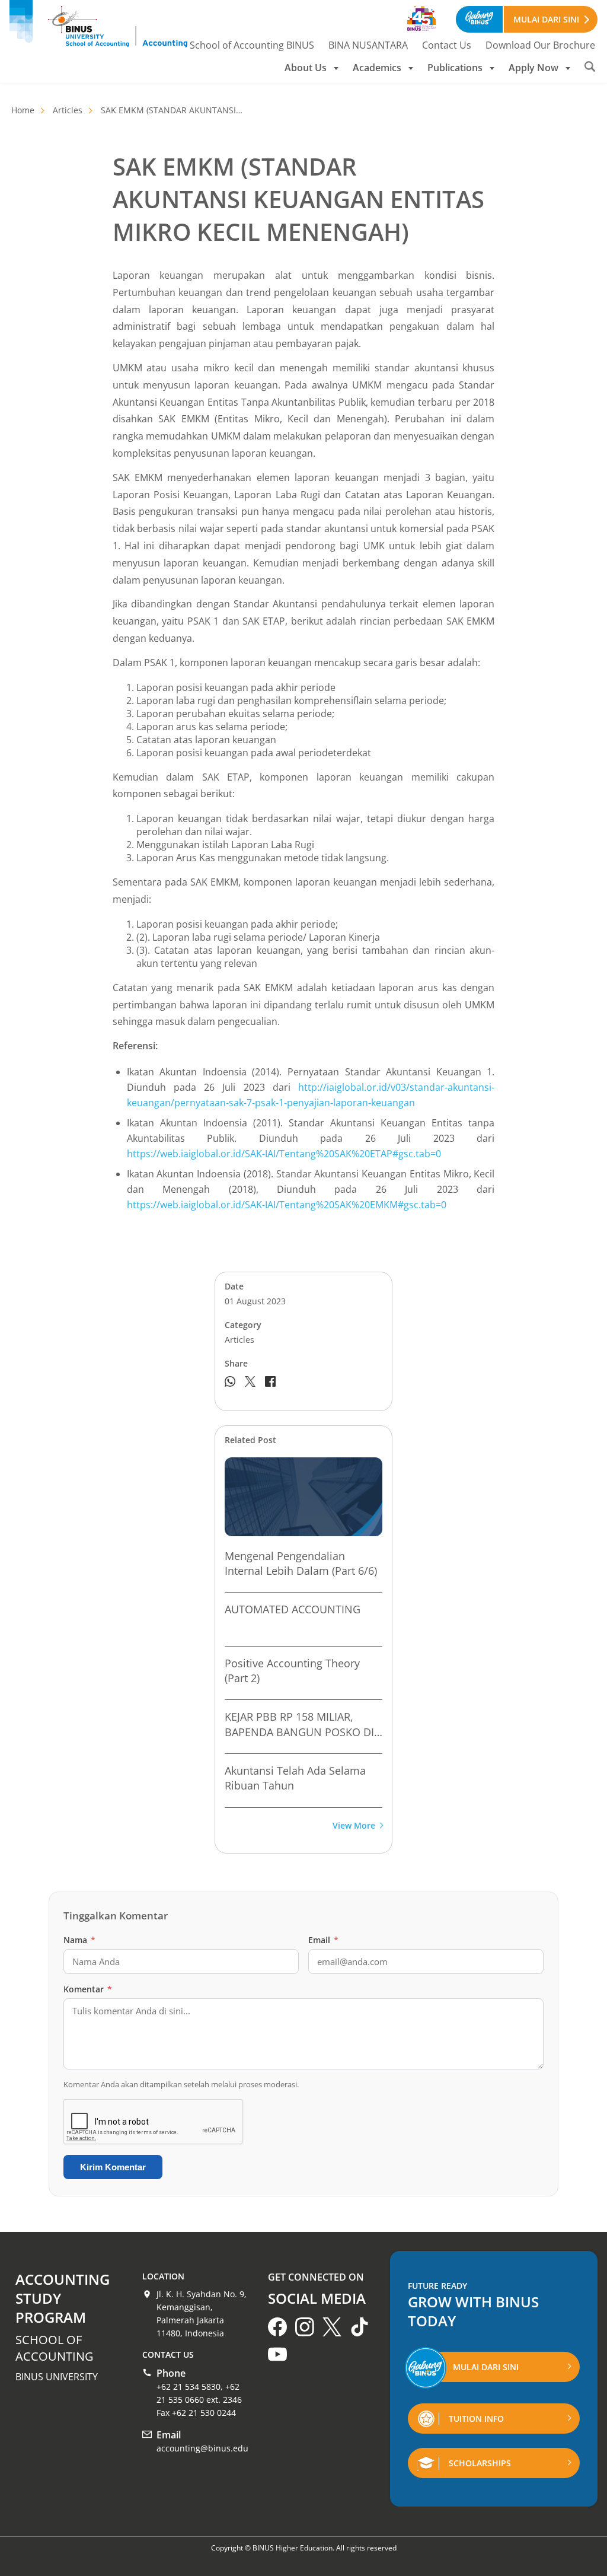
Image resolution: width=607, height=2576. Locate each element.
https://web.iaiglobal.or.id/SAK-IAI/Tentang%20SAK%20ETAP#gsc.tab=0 (284, 1154)
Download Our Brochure (540, 45)
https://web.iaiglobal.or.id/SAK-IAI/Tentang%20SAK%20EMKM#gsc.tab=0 (287, 1205)
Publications (455, 68)
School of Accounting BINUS (252, 45)
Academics (377, 68)
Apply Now (533, 68)
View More (354, 1826)
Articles (68, 110)
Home (23, 110)
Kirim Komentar (113, 2167)
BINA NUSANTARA (368, 45)
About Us (306, 68)
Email (323, 1940)
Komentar (88, 1989)
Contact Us (447, 45)
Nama (79, 1940)
